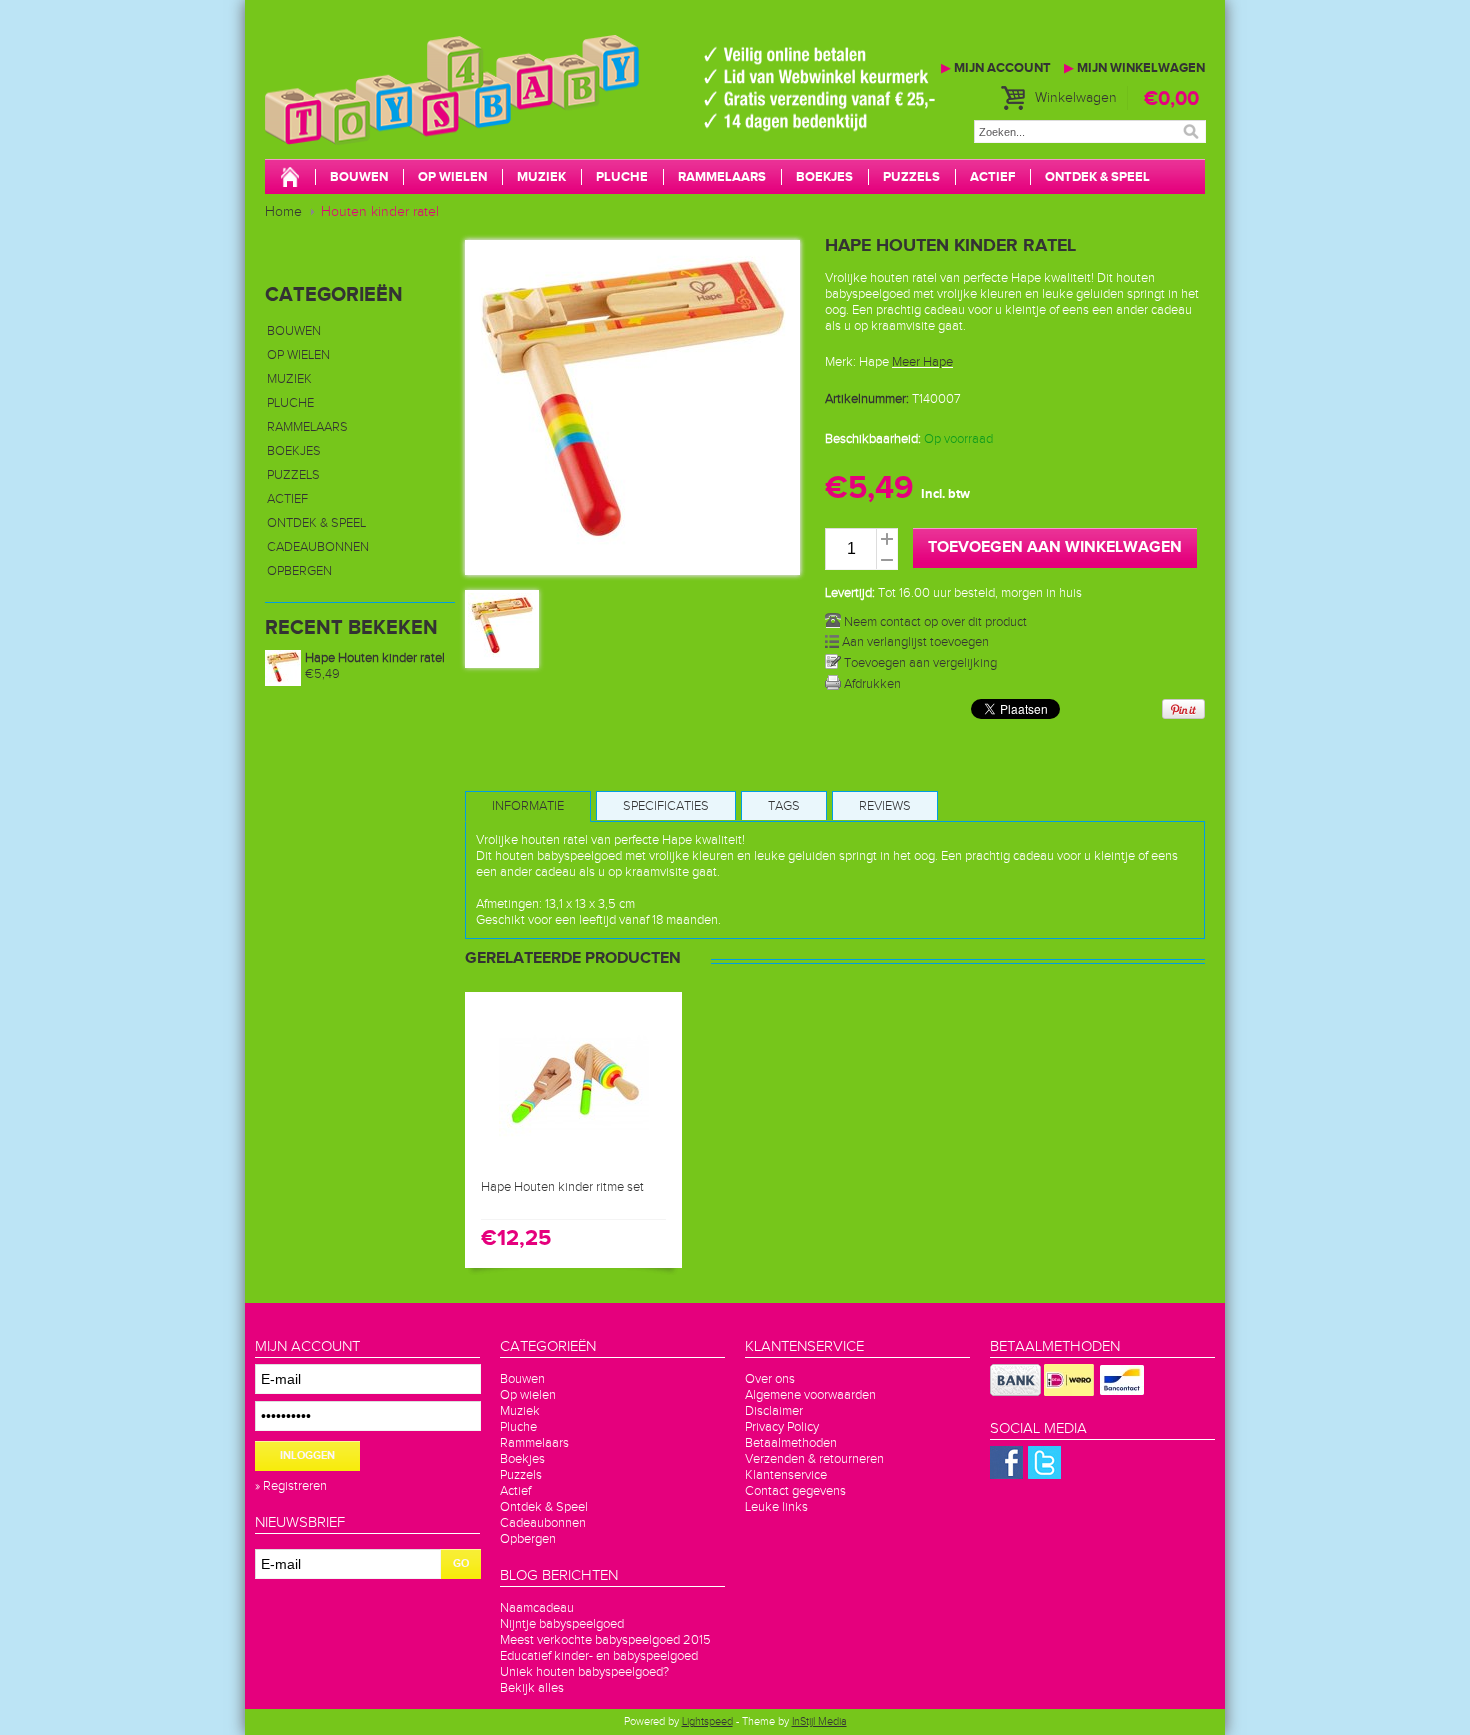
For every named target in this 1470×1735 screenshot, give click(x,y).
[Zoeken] (1191, 131)
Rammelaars (722, 177)
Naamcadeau (537, 1608)
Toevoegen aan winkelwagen (1055, 547)
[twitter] (1044, 1475)
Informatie (528, 806)
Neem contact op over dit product (934, 622)
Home (283, 212)
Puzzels (911, 177)
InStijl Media (819, 1721)
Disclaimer (774, 1411)
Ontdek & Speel (1097, 177)
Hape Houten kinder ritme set (562, 1187)
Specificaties (666, 806)
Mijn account (996, 68)
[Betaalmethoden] (1015, 1392)
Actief (992, 177)
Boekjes (824, 177)
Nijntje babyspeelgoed (562, 1624)
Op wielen (452, 177)
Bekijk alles (532, 1688)
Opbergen (299, 571)
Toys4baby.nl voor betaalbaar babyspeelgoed (565, 110)
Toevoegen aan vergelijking (919, 663)
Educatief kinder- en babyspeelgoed (599, 1656)
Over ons (770, 1379)
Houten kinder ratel (380, 212)
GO (461, 1563)
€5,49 (322, 674)
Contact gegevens (795, 1491)
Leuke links (776, 1507)
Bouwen (359, 177)
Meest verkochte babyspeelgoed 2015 (605, 1640)
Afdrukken (871, 684)
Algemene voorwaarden (810, 1395)
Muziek (541, 177)
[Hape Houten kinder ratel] (502, 657)
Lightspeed (707, 1721)
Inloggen (307, 1455)
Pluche (622, 177)
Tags (784, 806)
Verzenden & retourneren (814, 1459)
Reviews (885, 806)
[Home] (290, 179)
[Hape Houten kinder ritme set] (574, 1159)
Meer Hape (922, 362)
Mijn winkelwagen (1134, 68)
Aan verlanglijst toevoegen (914, 642)
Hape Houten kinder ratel (375, 658)
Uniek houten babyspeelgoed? (584, 1672)
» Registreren (291, 1486)
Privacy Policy (782, 1427)
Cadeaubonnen (318, 547)
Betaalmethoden (791, 1443)
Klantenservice (786, 1475)
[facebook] (1006, 1475)
